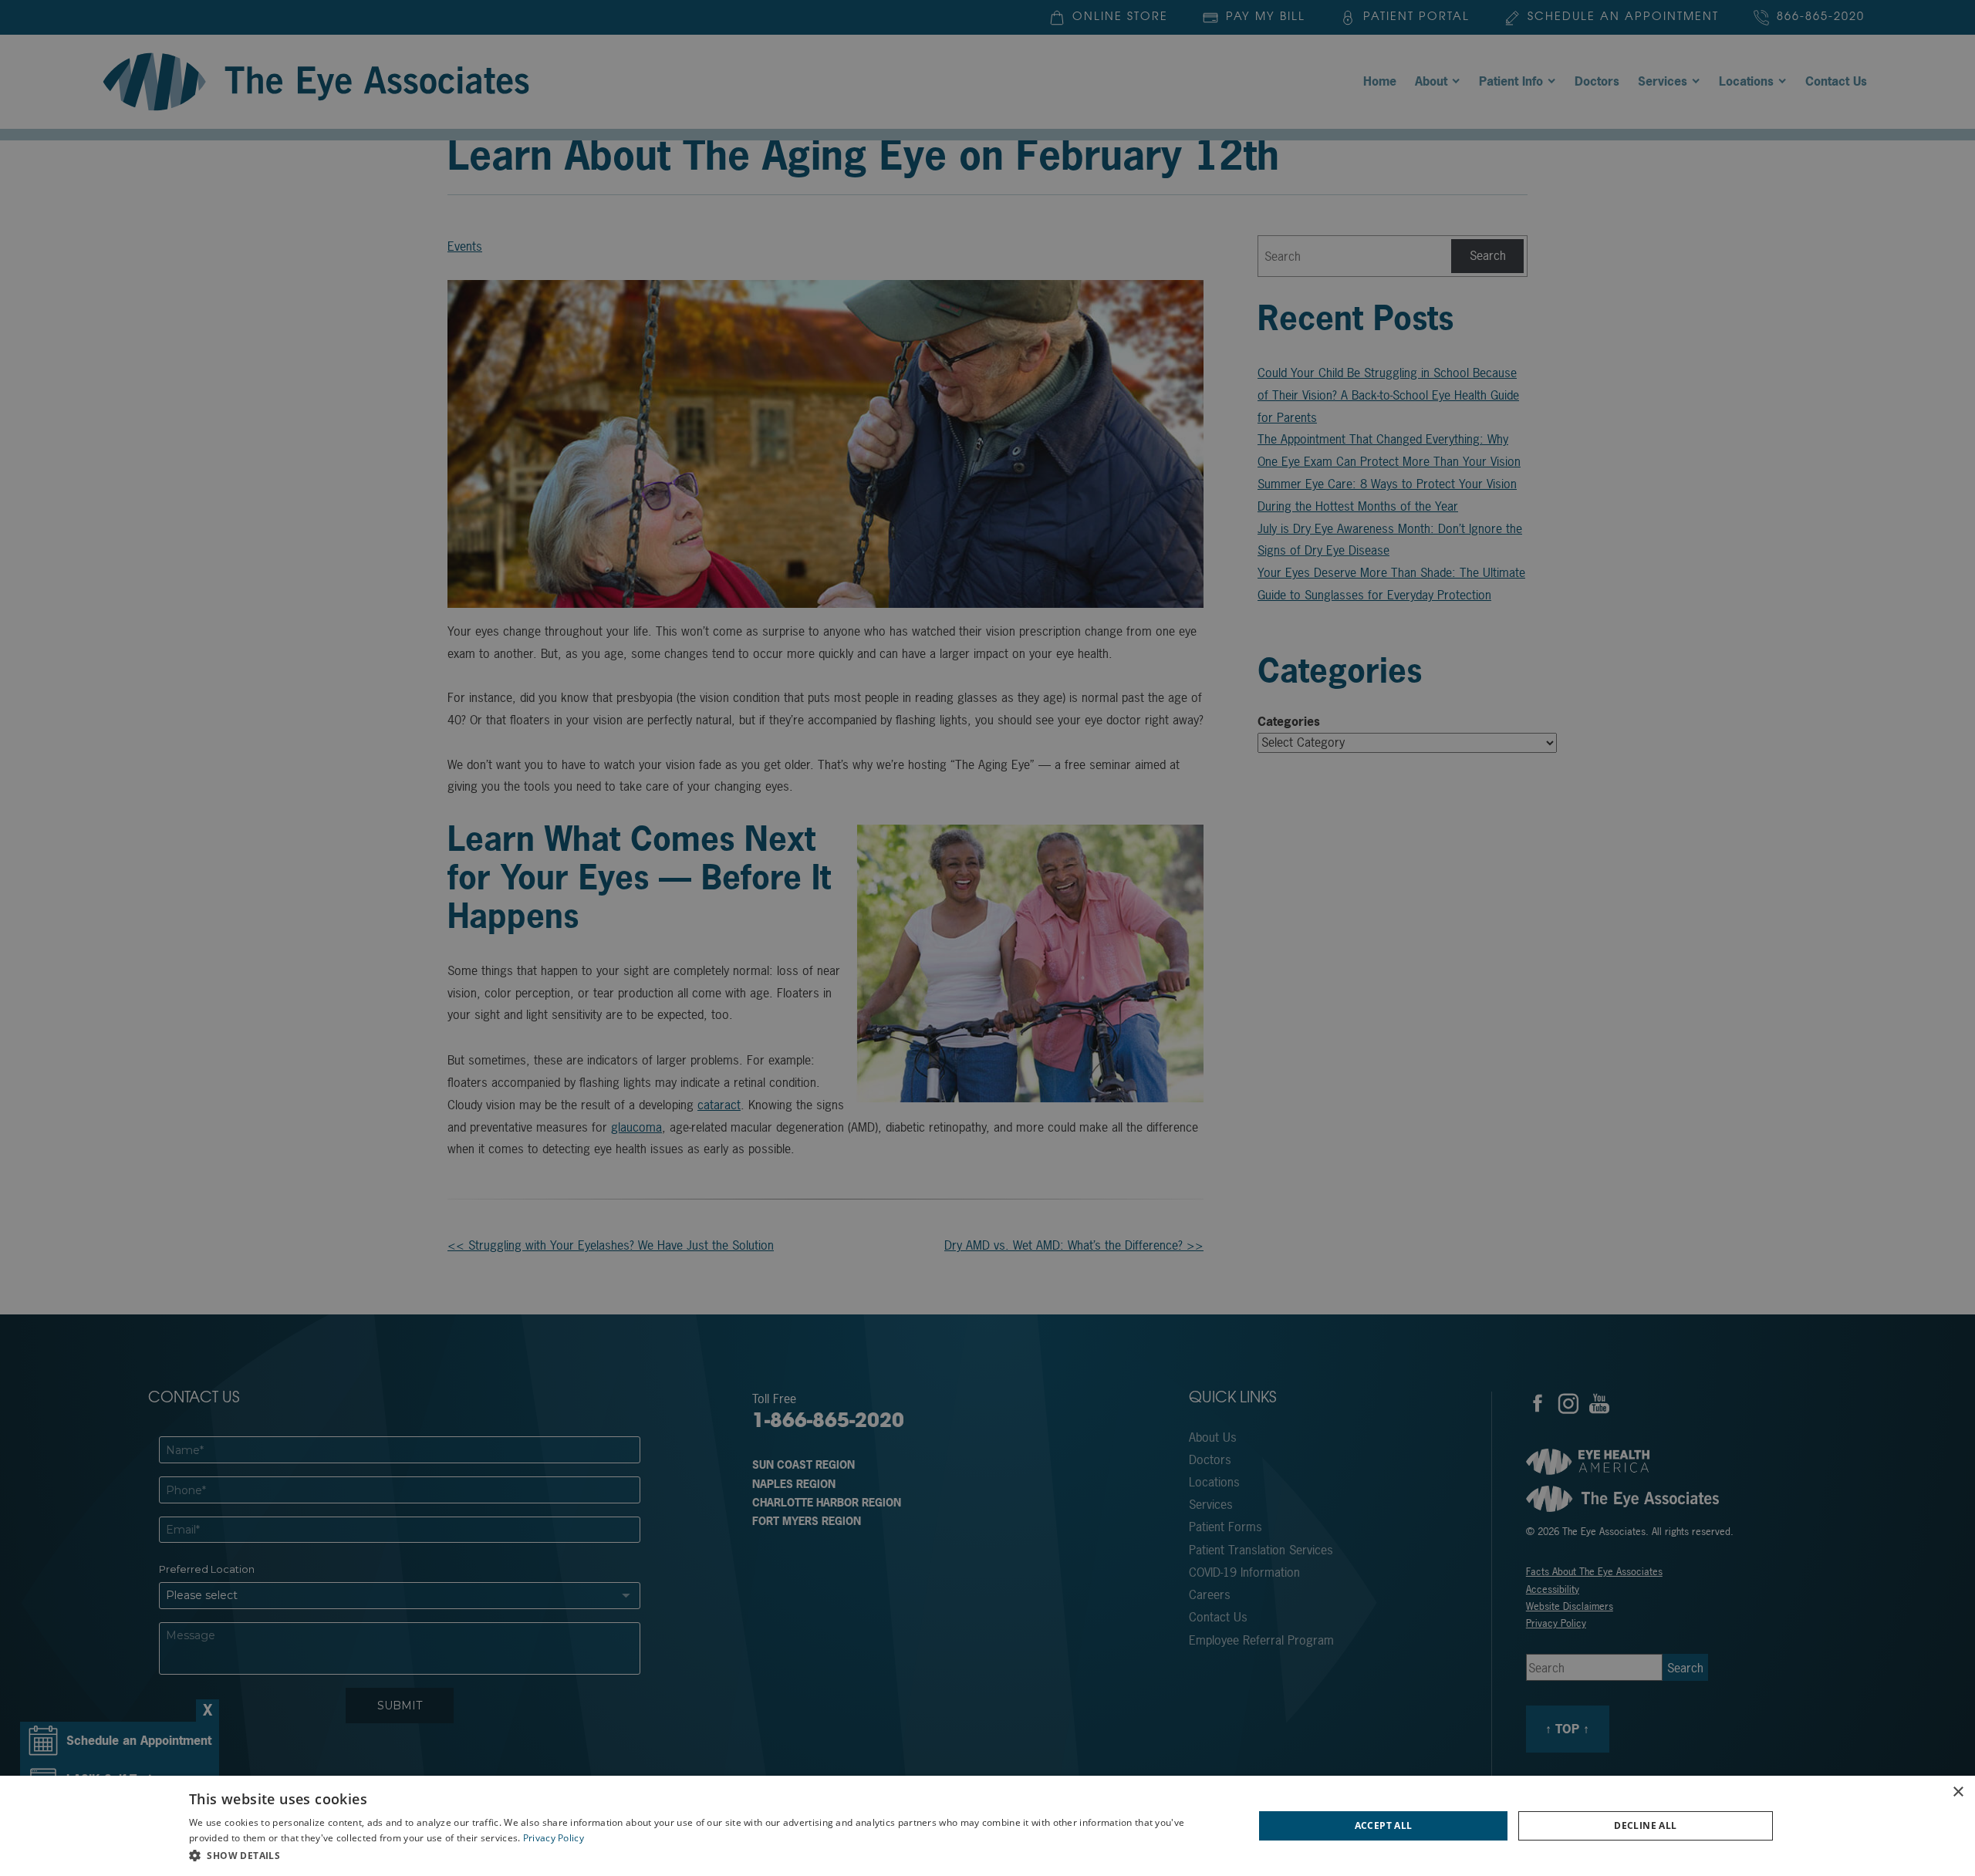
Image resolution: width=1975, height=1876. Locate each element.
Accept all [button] (1384, 1825)
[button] (706, 1855)
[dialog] (987, 1826)
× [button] (1958, 1792)
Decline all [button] (1645, 1825)
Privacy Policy (554, 1838)
